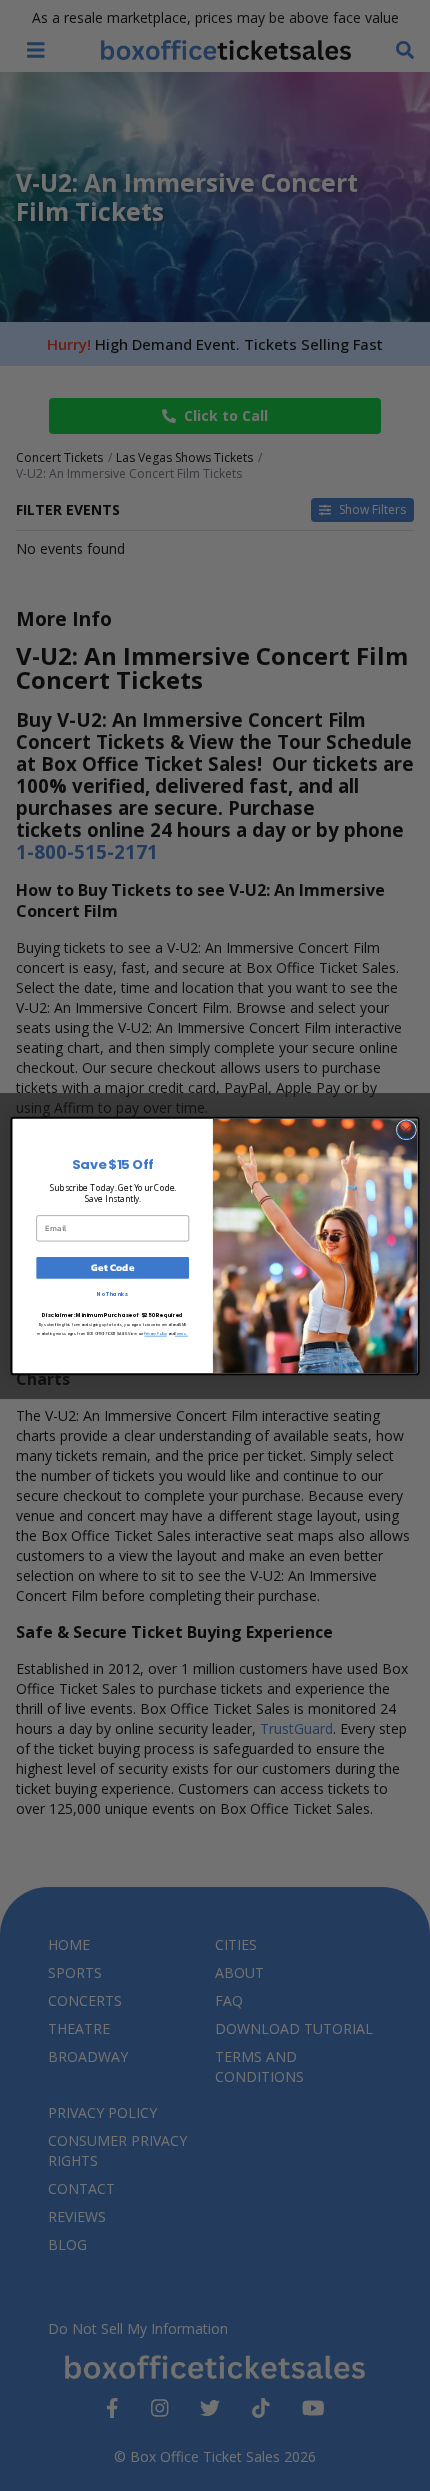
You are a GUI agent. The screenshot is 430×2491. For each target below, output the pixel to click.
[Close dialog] (406, 1129)
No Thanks (112, 1293)
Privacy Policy (155, 1333)
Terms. (181, 1333)
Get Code (112, 1267)
